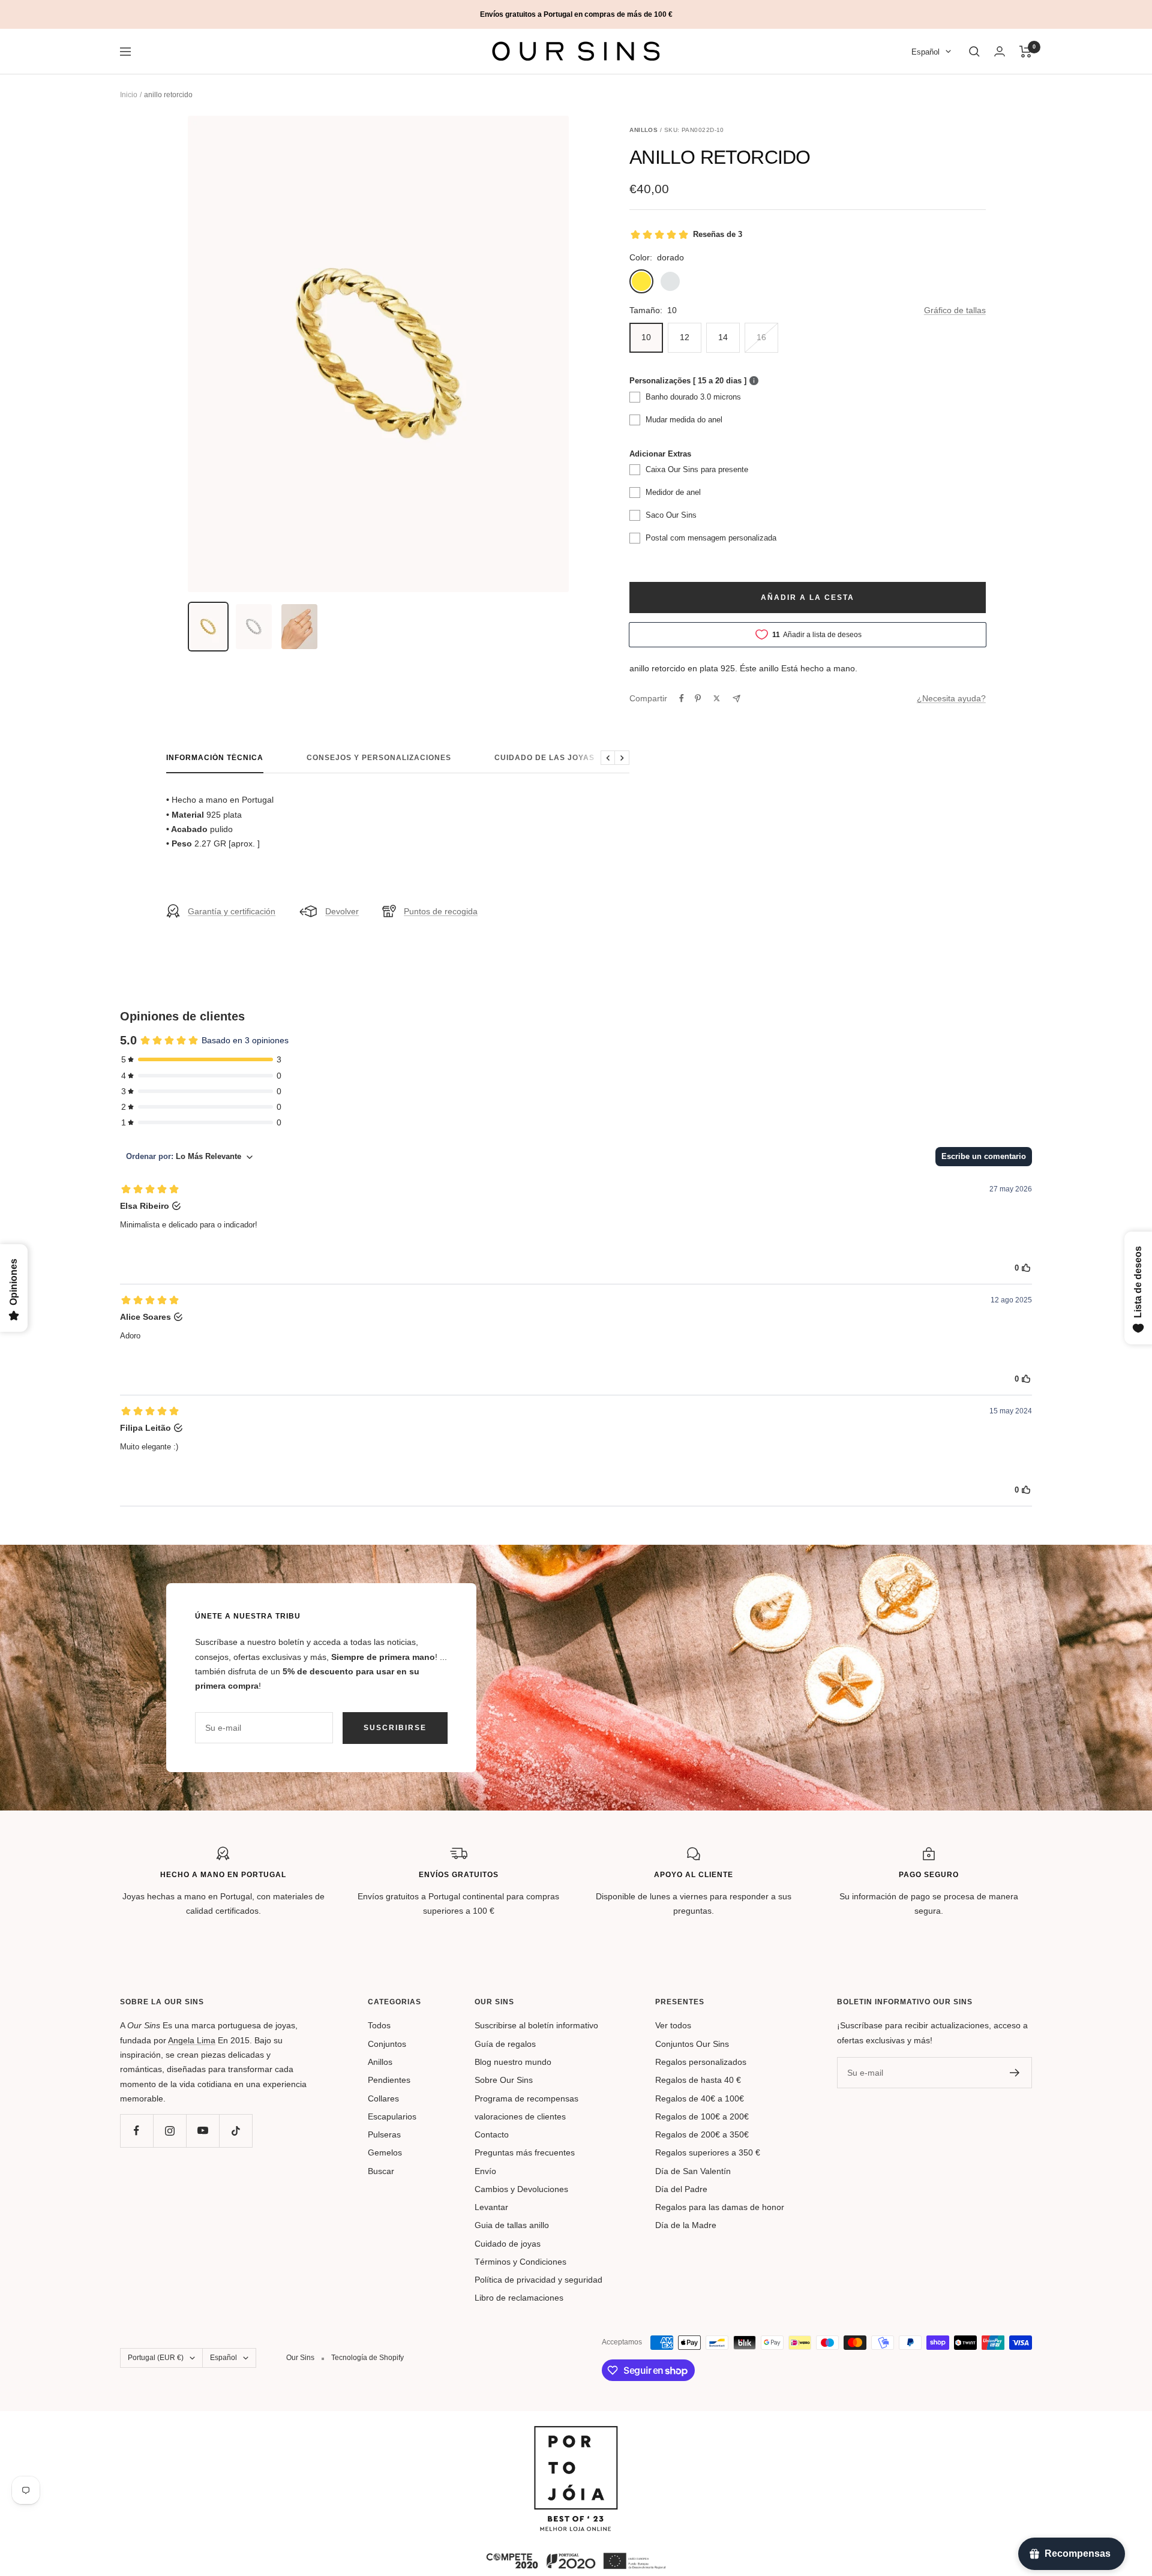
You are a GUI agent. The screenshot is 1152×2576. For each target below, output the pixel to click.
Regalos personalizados (701, 2062)
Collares (383, 2098)
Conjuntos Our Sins (692, 2044)
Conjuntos (387, 2044)
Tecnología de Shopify (367, 2358)
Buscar (381, 2171)
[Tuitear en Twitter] (717, 698)
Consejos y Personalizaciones (379, 758)
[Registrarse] (1015, 2073)
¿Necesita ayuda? (951, 698)
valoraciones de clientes (520, 2116)
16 (761, 337)
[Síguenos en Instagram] (169, 2131)
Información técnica (215, 758)
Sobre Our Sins (504, 2080)
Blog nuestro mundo (513, 2062)
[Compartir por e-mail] (736, 699)
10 (646, 337)
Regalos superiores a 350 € (708, 2152)
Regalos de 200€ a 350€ (702, 2134)
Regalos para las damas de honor (720, 2207)
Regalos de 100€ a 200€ (702, 2116)
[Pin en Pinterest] (698, 698)
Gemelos (385, 2152)
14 (723, 337)
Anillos (380, 2062)
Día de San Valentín (693, 2171)
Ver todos (673, 2025)
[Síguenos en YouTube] (202, 2131)
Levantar (491, 2207)
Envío (485, 2171)
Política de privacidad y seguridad (538, 2280)
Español (925, 52)
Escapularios (392, 2116)
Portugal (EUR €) (156, 2358)
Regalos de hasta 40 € (698, 2080)
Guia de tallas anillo (512, 2225)
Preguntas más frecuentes (525, 2152)
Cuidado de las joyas (544, 758)
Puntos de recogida (441, 911)
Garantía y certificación (232, 911)
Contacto (492, 2134)
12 (685, 337)
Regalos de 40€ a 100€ (700, 2098)
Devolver (342, 911)
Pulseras (384, 2134)
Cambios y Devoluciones (521, 2189)
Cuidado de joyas (508, 2244)
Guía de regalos (505, 2044)
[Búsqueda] (974, 52)
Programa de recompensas (526, 2098)
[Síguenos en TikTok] (235, 2131)
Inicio (129, 95)
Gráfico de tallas (955, 310)
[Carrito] (1026, 52)
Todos (379, 2025)
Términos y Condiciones (520, 2262)
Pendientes (389, 2080)
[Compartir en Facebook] (682, 698)
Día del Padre (681, 2189)
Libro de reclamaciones (519, 2298)
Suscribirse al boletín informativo (536, 2025)
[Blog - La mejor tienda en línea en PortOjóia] (576, 2433)
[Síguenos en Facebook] (136, 2131)
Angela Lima (192, 2040)
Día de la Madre (686, 2225)
